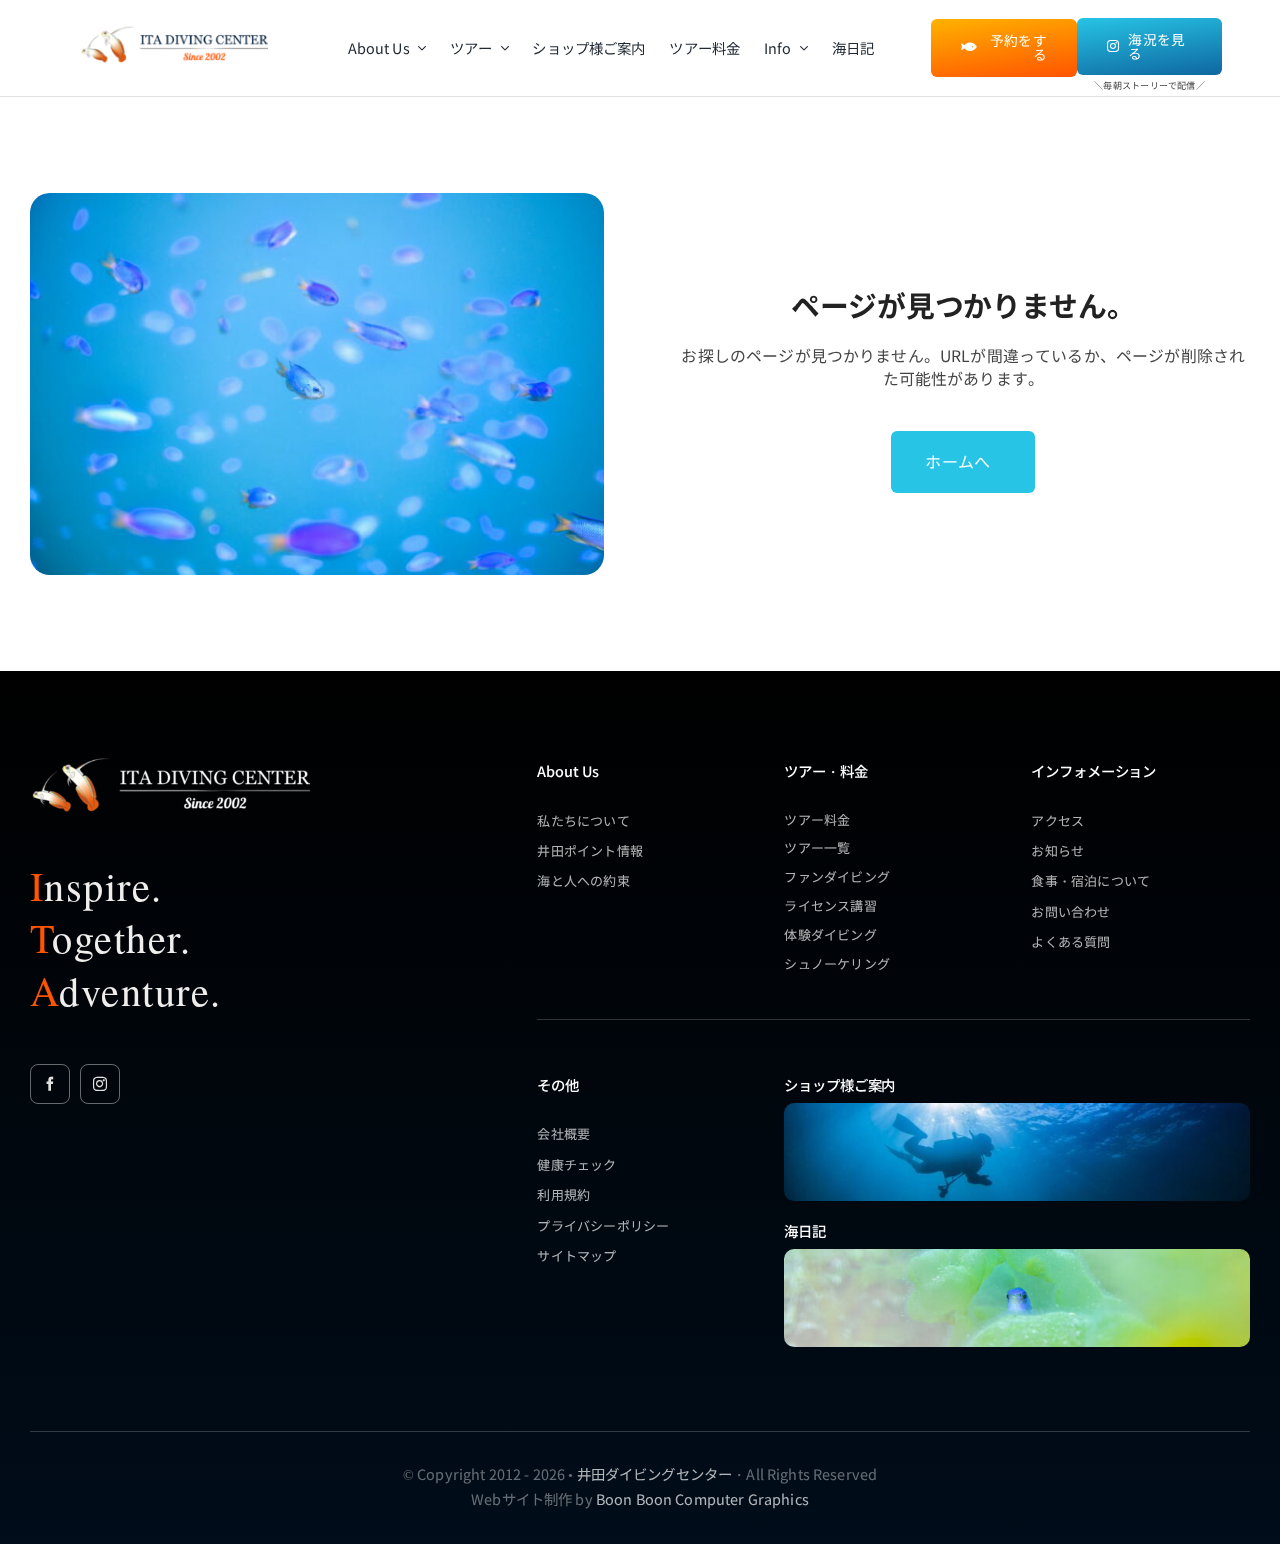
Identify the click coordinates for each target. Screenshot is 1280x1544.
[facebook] (50, 1084)
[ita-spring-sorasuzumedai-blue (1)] (1017, 1255)
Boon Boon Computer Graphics (702, 1498)
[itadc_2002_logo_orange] (174, 28)
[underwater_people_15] (1017, 1109)
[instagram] (100, 1084)
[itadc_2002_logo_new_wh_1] (170, 757)
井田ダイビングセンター (655, 1473)
